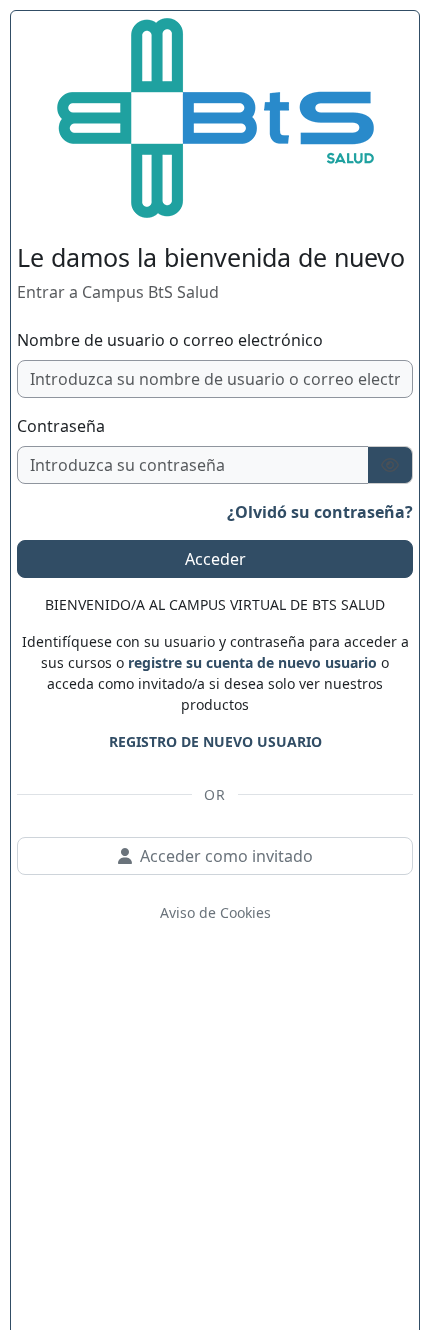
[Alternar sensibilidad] (390, 465)
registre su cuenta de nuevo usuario (252, 662)
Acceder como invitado (226, 856)
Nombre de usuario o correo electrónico (170, 340)
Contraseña (61, 426)
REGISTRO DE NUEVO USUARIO (215, 741)
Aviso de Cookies (215, 912)
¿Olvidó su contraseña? (320, 512)
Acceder (215, 559)
